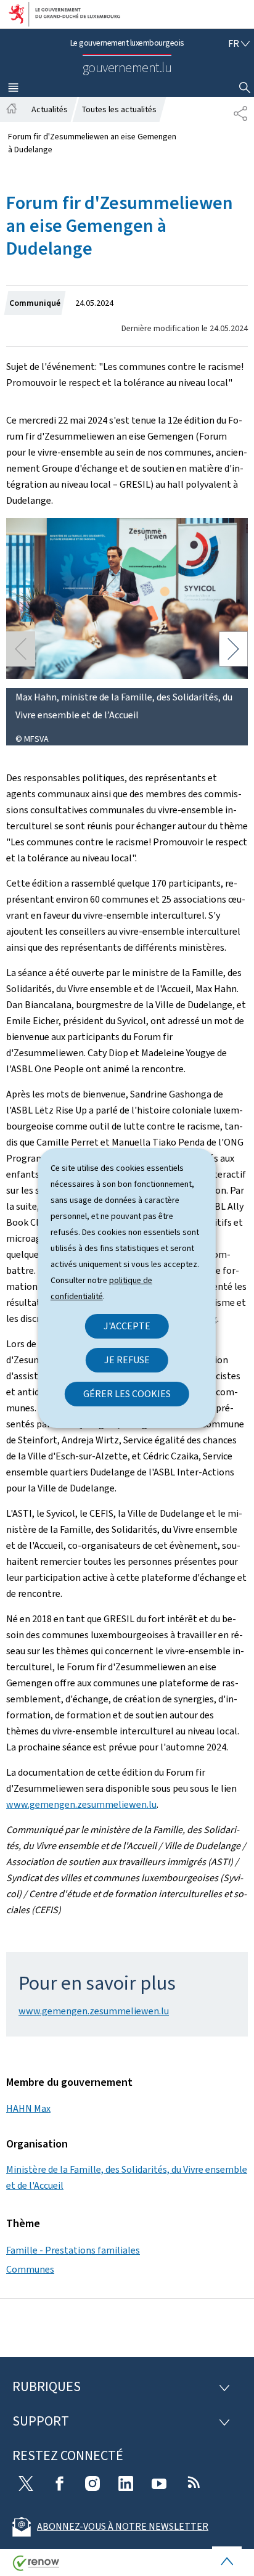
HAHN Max (28, 2108)
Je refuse (127, 1360)
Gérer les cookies (127, 1394)
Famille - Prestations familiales (73, 2250)
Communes (30, 2269)
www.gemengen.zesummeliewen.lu (81, 1804)
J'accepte (127, 1326)
